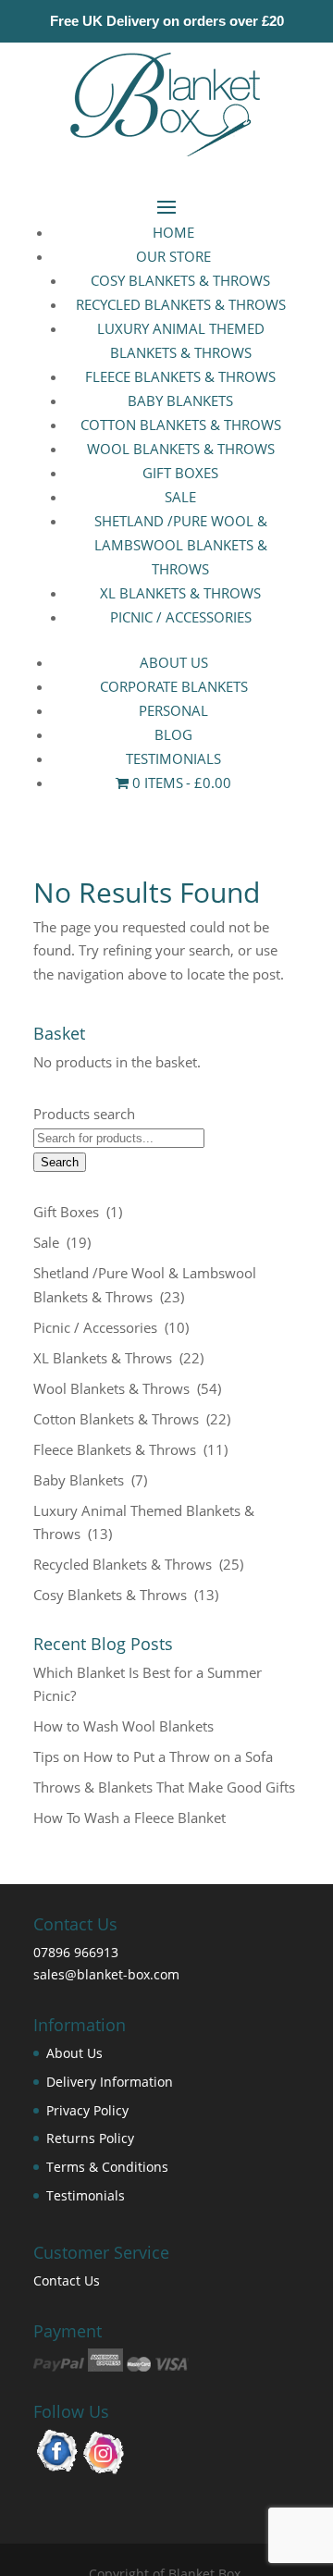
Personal (173, 710)
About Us (174, 662)
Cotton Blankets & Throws (181, 425)
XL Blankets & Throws (180, 593)
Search (60, 1162)
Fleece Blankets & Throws (180, 376)
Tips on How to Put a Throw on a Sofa (153, 1756)
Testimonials (86, 2195)
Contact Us (67, 2280)
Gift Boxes (180, 473)
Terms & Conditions (107, 2167)
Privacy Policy (87, 2110)
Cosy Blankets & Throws (180, 280)
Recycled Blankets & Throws (181, 304)
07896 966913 (76, 1952)
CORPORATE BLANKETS (174, 686)
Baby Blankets (180, 401)
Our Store (173, 256)
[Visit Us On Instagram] (104, 2470)
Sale (180, 497)
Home (173, 232)
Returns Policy (90, 2138)
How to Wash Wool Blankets (123, 1726)
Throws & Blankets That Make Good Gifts (164, 1787)
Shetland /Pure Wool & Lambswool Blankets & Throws (181, 545)
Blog (173, 734)
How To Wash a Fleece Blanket (129, 1818)
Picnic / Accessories (181, 617)
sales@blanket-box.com (106, 1974)
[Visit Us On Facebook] (57, 2470)
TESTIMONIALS (173, 758)
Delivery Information (110, 2082)
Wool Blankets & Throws (181, 449)
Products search (84, 1114)
